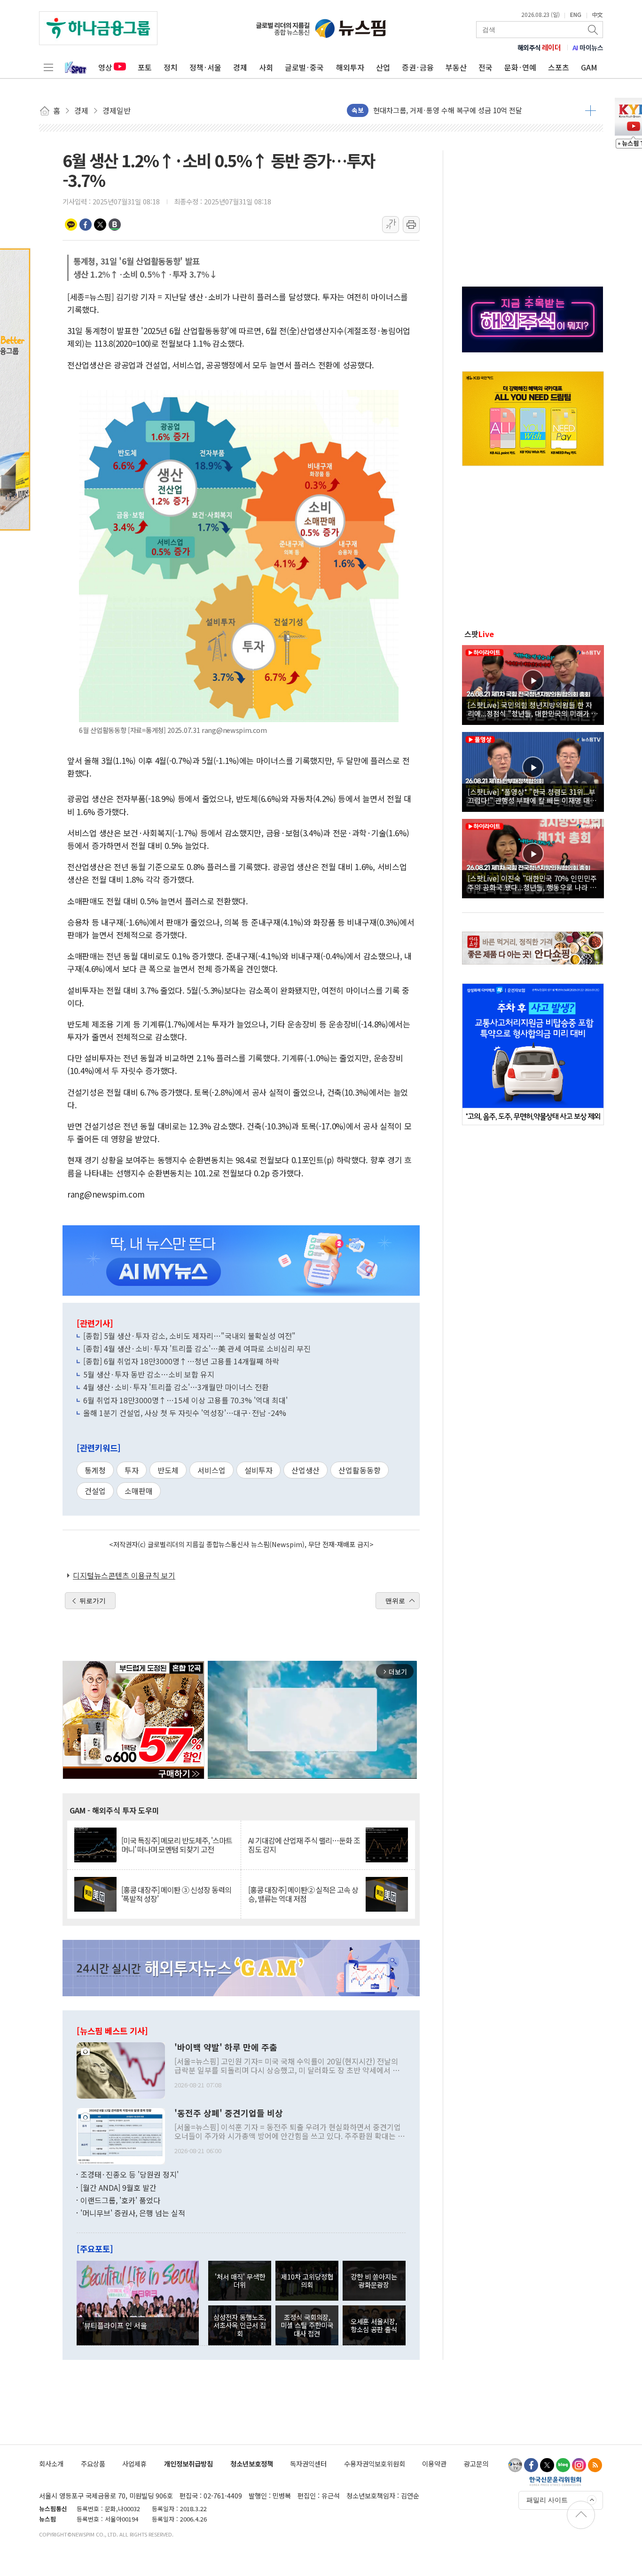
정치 (171, 67)
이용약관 (434, 2463)
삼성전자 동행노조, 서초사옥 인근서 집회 (240, 2325)
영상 (105, 67)
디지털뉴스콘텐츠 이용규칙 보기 (124, 1575)
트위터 (100, 225)
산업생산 (305, 1470)
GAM (589, 67)
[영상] (533, 684)
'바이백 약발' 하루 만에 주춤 (226, 2047)
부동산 (456, 67)
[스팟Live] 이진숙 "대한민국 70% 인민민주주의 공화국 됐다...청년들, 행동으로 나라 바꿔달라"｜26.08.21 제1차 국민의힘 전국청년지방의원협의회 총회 (532, 882)
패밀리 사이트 (547, 2500)
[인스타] (579, 2465)
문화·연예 (520, 67)
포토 (145, 67)
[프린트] (411, 225)
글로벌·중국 (304, 67)
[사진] (121, 2070)
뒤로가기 (93, 1601)
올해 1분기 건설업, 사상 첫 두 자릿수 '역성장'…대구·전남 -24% (185, 1413)
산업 (383, 67)
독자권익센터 (308, 2463)
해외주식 (539, 47)
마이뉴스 (588, 47)
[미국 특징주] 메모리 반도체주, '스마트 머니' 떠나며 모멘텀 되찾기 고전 (177, 1845)
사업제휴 (134, 2463)
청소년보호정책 (252, 2463)
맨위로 (395, 1601)
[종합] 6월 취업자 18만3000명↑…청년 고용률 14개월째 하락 (181, 1361)
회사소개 (51, 2463)
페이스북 (86, 225)
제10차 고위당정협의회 (307, 2280)
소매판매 (139, 1491)
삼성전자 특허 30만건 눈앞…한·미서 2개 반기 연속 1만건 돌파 (466, 110)
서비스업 (211, 1470)
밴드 (115, 225)
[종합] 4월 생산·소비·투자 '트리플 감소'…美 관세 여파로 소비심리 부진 (197, 1348)
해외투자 (350, 67)
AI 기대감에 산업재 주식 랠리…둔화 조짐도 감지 (304, 1845)
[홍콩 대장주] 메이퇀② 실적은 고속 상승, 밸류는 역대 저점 (303, 1894)
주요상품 (93, 2463)
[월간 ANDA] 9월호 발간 (118, 2187)
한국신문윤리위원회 (555, 2481)
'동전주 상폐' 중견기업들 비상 (229, 2113)
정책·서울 (205, 67)
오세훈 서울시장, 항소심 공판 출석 (374, 2325)
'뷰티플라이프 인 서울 (115, 2325)
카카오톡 (71, 225)
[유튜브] (515, 2465)
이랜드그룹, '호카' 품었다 (120, 2200)
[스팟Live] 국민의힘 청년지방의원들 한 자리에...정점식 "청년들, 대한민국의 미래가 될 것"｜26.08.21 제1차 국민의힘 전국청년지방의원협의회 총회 (533, 709)
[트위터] (547, 2465)
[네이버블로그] (563, 2465)
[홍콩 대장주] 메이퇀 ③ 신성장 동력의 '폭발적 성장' (176, 1894)
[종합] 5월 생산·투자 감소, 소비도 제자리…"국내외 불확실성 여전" (189, 1336)
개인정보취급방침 (188, 2463)
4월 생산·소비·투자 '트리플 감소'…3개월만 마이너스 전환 (176, 1387)
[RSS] (595, 2465)
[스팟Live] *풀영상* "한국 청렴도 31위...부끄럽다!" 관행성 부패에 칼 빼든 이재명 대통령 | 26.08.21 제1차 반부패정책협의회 (532, 796)
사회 (266, 67)
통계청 (95, 1470)
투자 (132, 1470)
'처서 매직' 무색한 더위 (240, 2280)
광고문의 (476, 2463)
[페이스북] (531, 2465)
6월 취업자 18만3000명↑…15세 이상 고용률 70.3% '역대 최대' (185, 1400)
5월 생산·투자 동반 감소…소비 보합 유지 (149, 1374)
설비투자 (258, 1470)
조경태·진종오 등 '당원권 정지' (129, 2174)
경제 (240, 67)
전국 (485, 67)
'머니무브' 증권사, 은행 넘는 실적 (133, 2213)
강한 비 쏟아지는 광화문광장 (374, 2280)
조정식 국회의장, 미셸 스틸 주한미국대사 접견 (307, 2325)
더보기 (591, 110)
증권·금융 (418, 67)
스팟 (479, 634)
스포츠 (559, 67)
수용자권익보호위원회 (375, 2463)
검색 (594, 30)
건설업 (95, 1491)
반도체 (168, 1470)
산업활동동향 (360, 1470)
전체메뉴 (48, 67)
